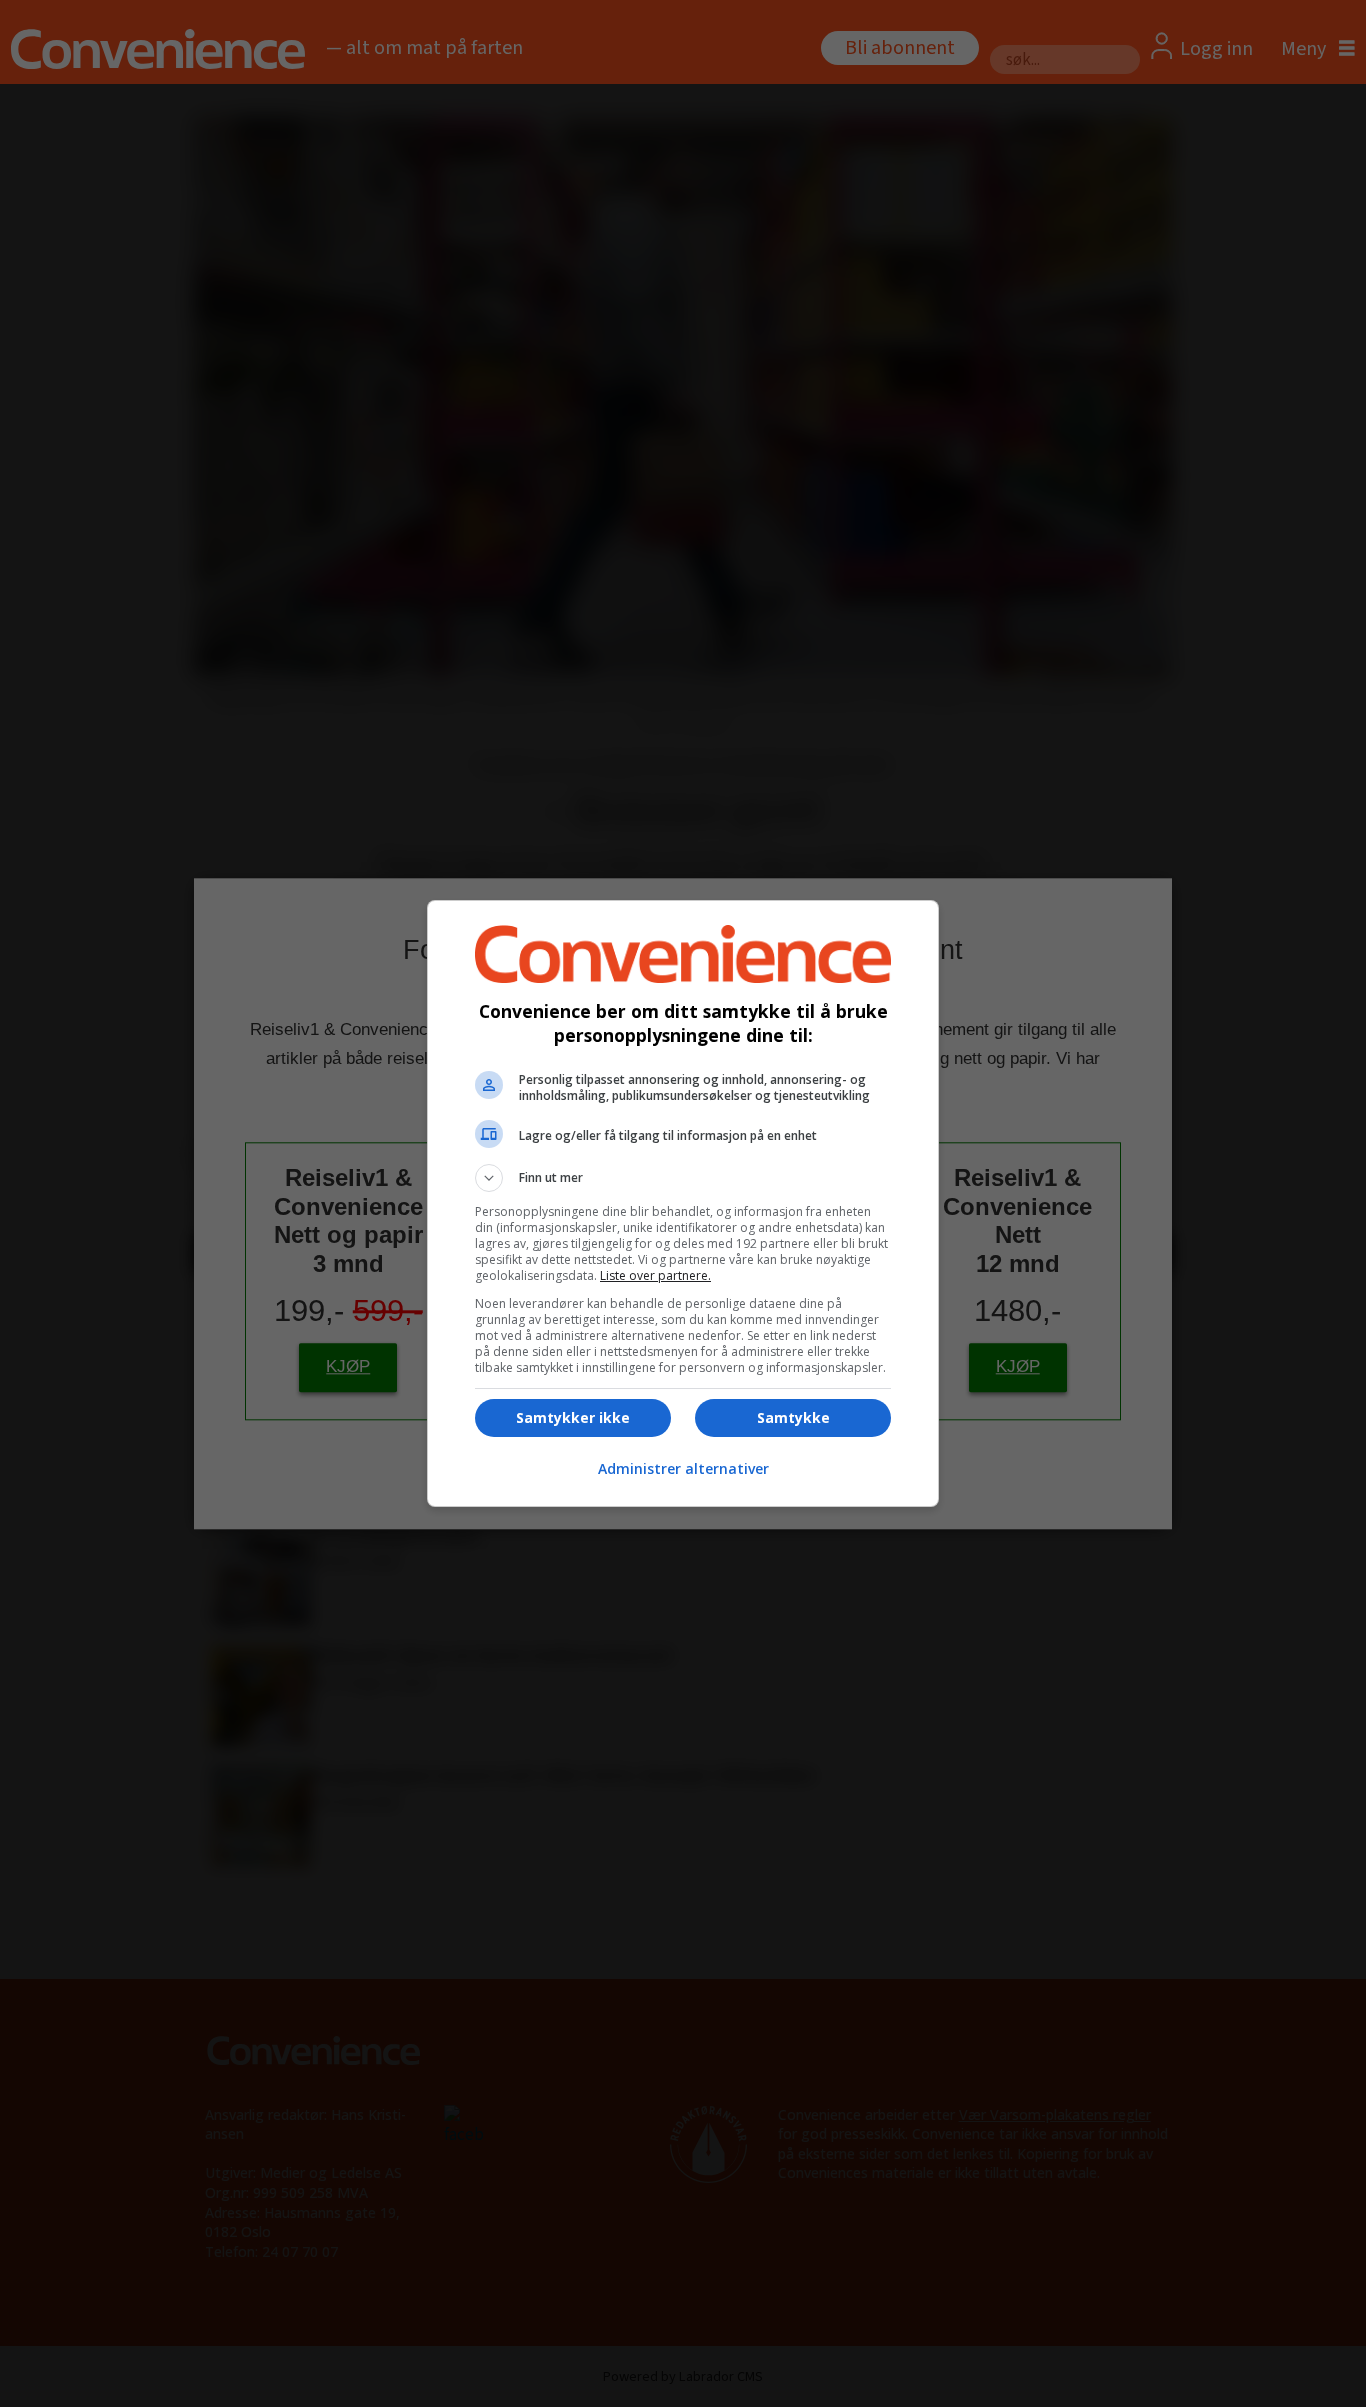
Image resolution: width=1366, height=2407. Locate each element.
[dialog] (683, 1203)
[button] (683, 1178)
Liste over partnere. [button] (655, 1275)
